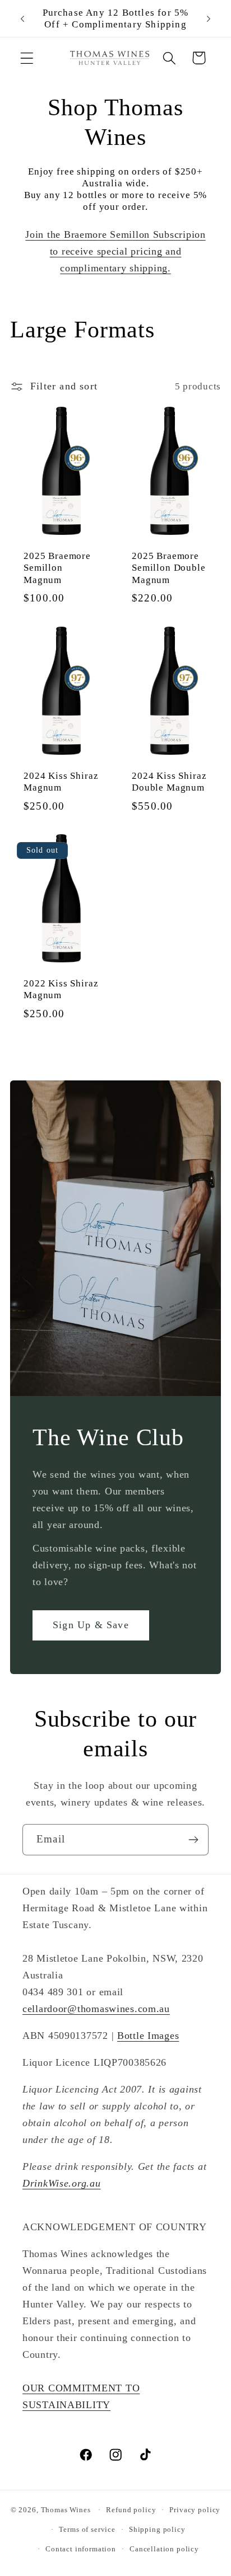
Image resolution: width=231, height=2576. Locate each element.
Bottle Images (148, 2036)
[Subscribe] (193, 1840)
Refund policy (131, 2510)
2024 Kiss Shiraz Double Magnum (169, 782)
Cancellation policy (164, 2549)
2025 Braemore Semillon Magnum (57, 568)
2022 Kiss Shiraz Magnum (61, 990)
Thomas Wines (66, 2510)
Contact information (81, 2549)
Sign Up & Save (91, 1625)
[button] (27, 58)
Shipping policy (157, 2529)
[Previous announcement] (22, 18)
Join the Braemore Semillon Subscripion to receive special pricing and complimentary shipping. (115, 251)
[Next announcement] (209, 18)
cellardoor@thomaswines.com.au (96, 2009)
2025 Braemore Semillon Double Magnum (169, 568)
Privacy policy (195, 2510)
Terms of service (87, 2529)
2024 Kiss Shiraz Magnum (61, 782)
